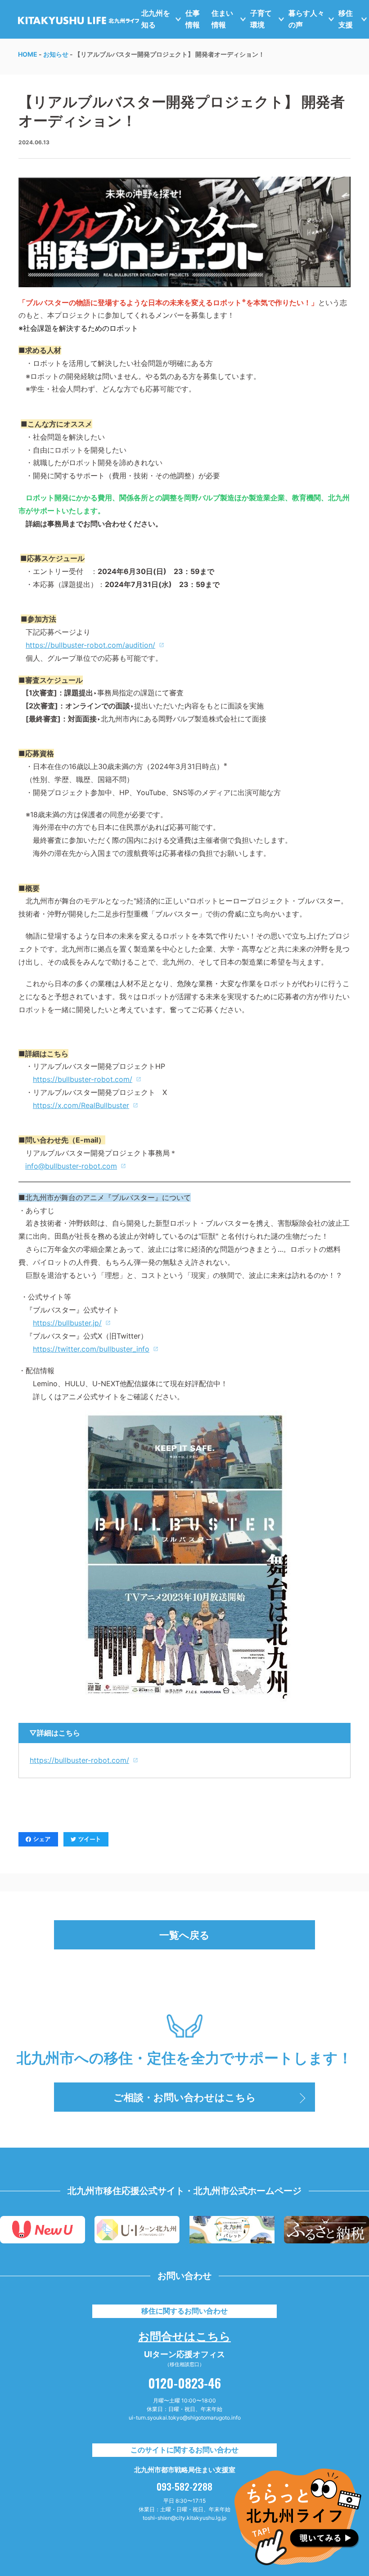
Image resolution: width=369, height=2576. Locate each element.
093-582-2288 (184, 2487)
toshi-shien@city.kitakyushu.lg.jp (184, 2518)
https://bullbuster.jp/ (67, 1323)
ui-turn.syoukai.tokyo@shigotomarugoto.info (185, 2418)
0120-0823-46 (184, 2383)
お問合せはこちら (184, 2335)
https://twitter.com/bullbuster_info (91, 1349)
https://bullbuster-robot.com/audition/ (90, 645)
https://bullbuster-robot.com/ (79, 1760)
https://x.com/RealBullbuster (81, 1105)
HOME (28, 54)
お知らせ (56, 54)
